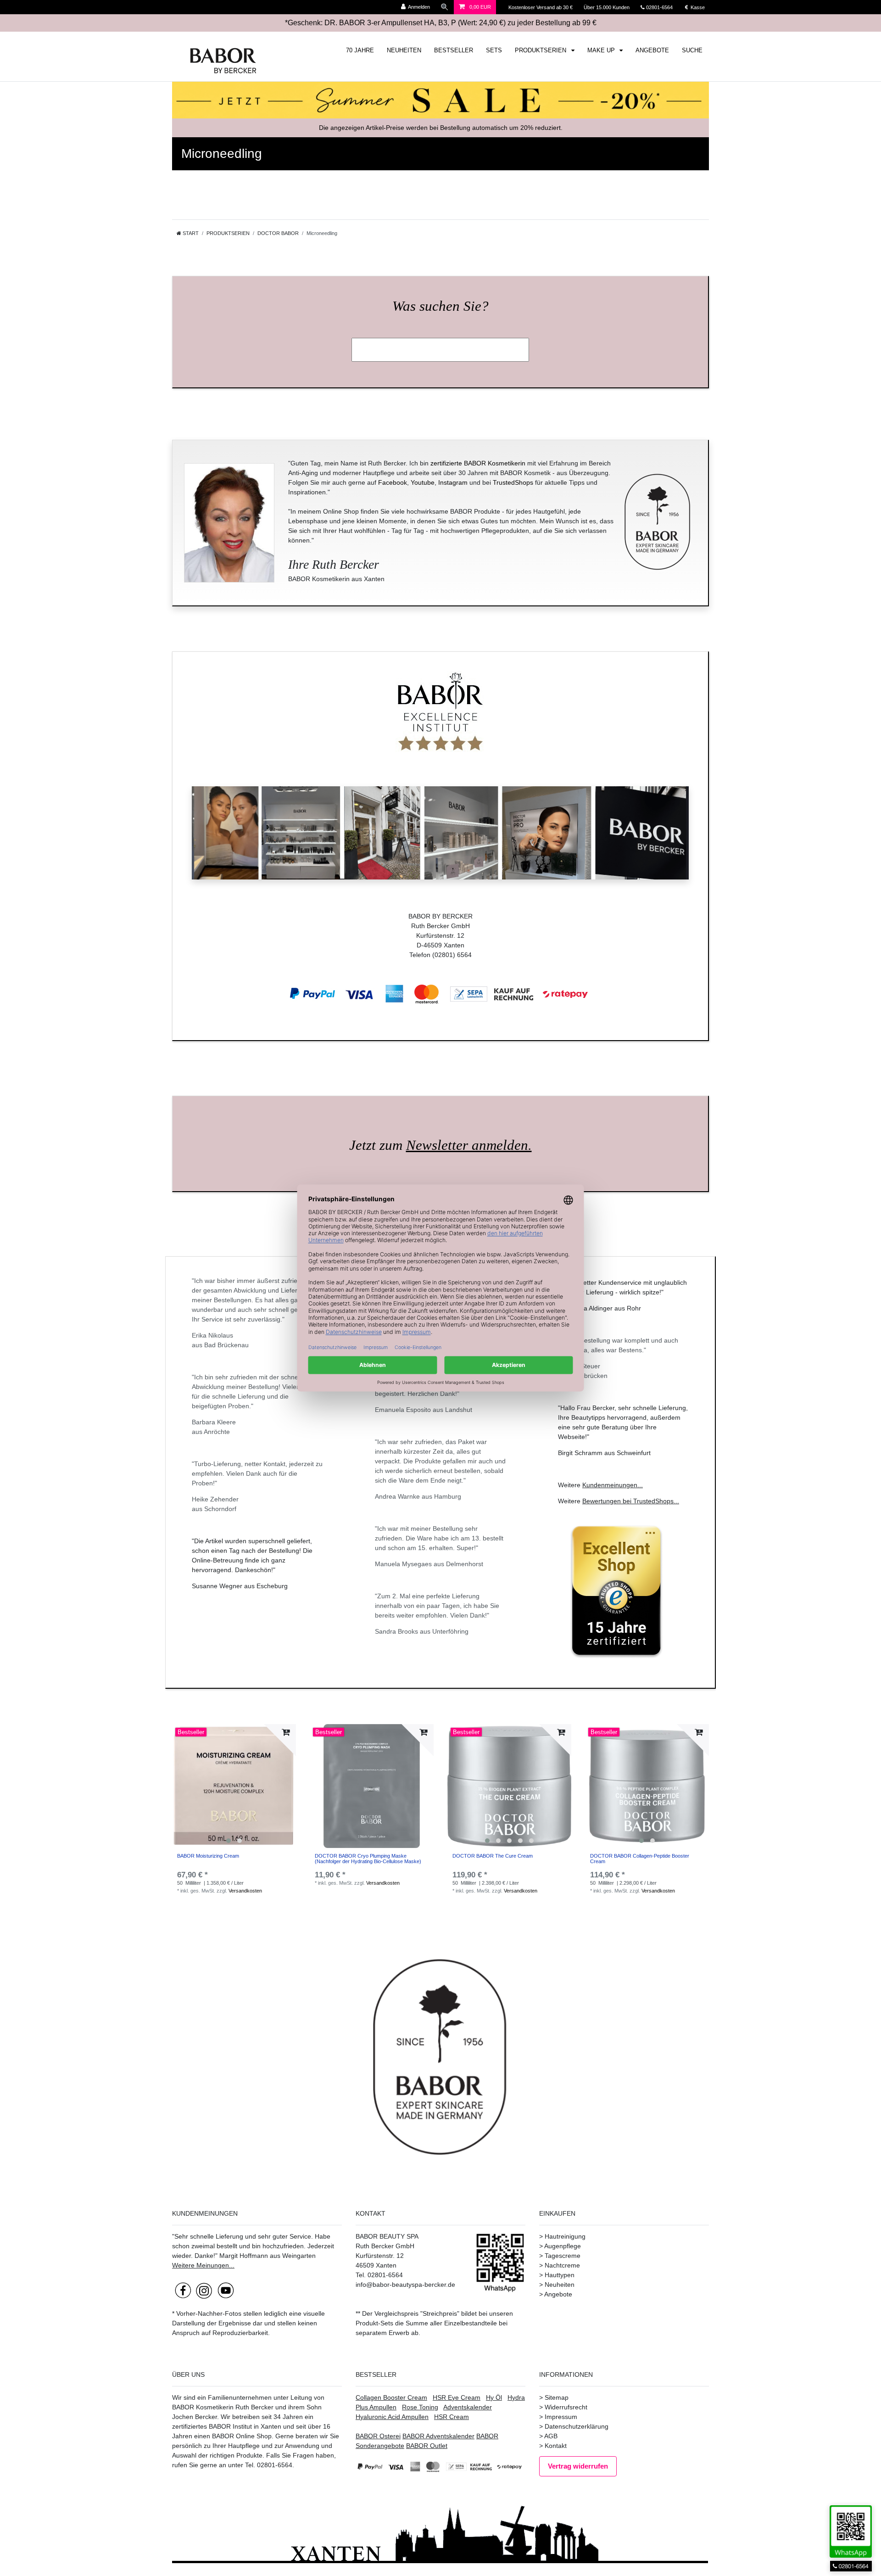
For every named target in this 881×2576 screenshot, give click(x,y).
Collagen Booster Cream (391, 2397)
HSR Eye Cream (457, 2397)
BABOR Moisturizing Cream (208, 1856)
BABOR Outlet (427, 2446)
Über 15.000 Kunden (607, 7)
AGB (551, 2436)
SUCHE (692, 50)
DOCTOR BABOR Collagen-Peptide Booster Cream (640, 1859)
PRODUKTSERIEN (541, 50)
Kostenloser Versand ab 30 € (541, 7)
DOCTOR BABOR (278, 233)
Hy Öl (494, 2397)
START (190, 233)
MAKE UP (602, 50)
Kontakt (556, 2446)
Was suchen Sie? (440, 306)
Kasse (697, 7)
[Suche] (445, 7)
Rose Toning (420, 2407)
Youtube (423, 482)
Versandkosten (245, 1891)
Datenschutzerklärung (577, 2426)
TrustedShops (513, 482)
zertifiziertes (190, 2426)
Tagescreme (563, 2256)
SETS (494, 50)
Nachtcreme (562, 2265)
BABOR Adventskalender (438, 2436)
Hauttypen (560, 2275)
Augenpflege (563, 2246)
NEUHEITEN (404, 50)
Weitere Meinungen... (203, 2265)
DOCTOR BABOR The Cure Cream (493, 1856)
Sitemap (557, 2397)
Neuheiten (560, 2285)
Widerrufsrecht (566, 2407)
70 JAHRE (360, 50)
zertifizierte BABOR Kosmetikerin (478, 463)
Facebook (393, 482)
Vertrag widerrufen (578, 2466)
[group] (234, 1786)
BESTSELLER (454, 50)
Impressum (561, 2417)
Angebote (558, 2294)
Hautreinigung (565, 2236)
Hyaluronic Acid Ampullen (392, 2417)
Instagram (453, 482)
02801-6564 (664, 7)
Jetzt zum (440, 1145)
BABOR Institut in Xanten (245, 2426)
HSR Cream (452, 2417)
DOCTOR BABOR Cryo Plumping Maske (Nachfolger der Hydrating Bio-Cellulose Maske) (368, 1859)
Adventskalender (468, 2407)
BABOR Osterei (378, 2436)
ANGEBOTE (652, 50)
